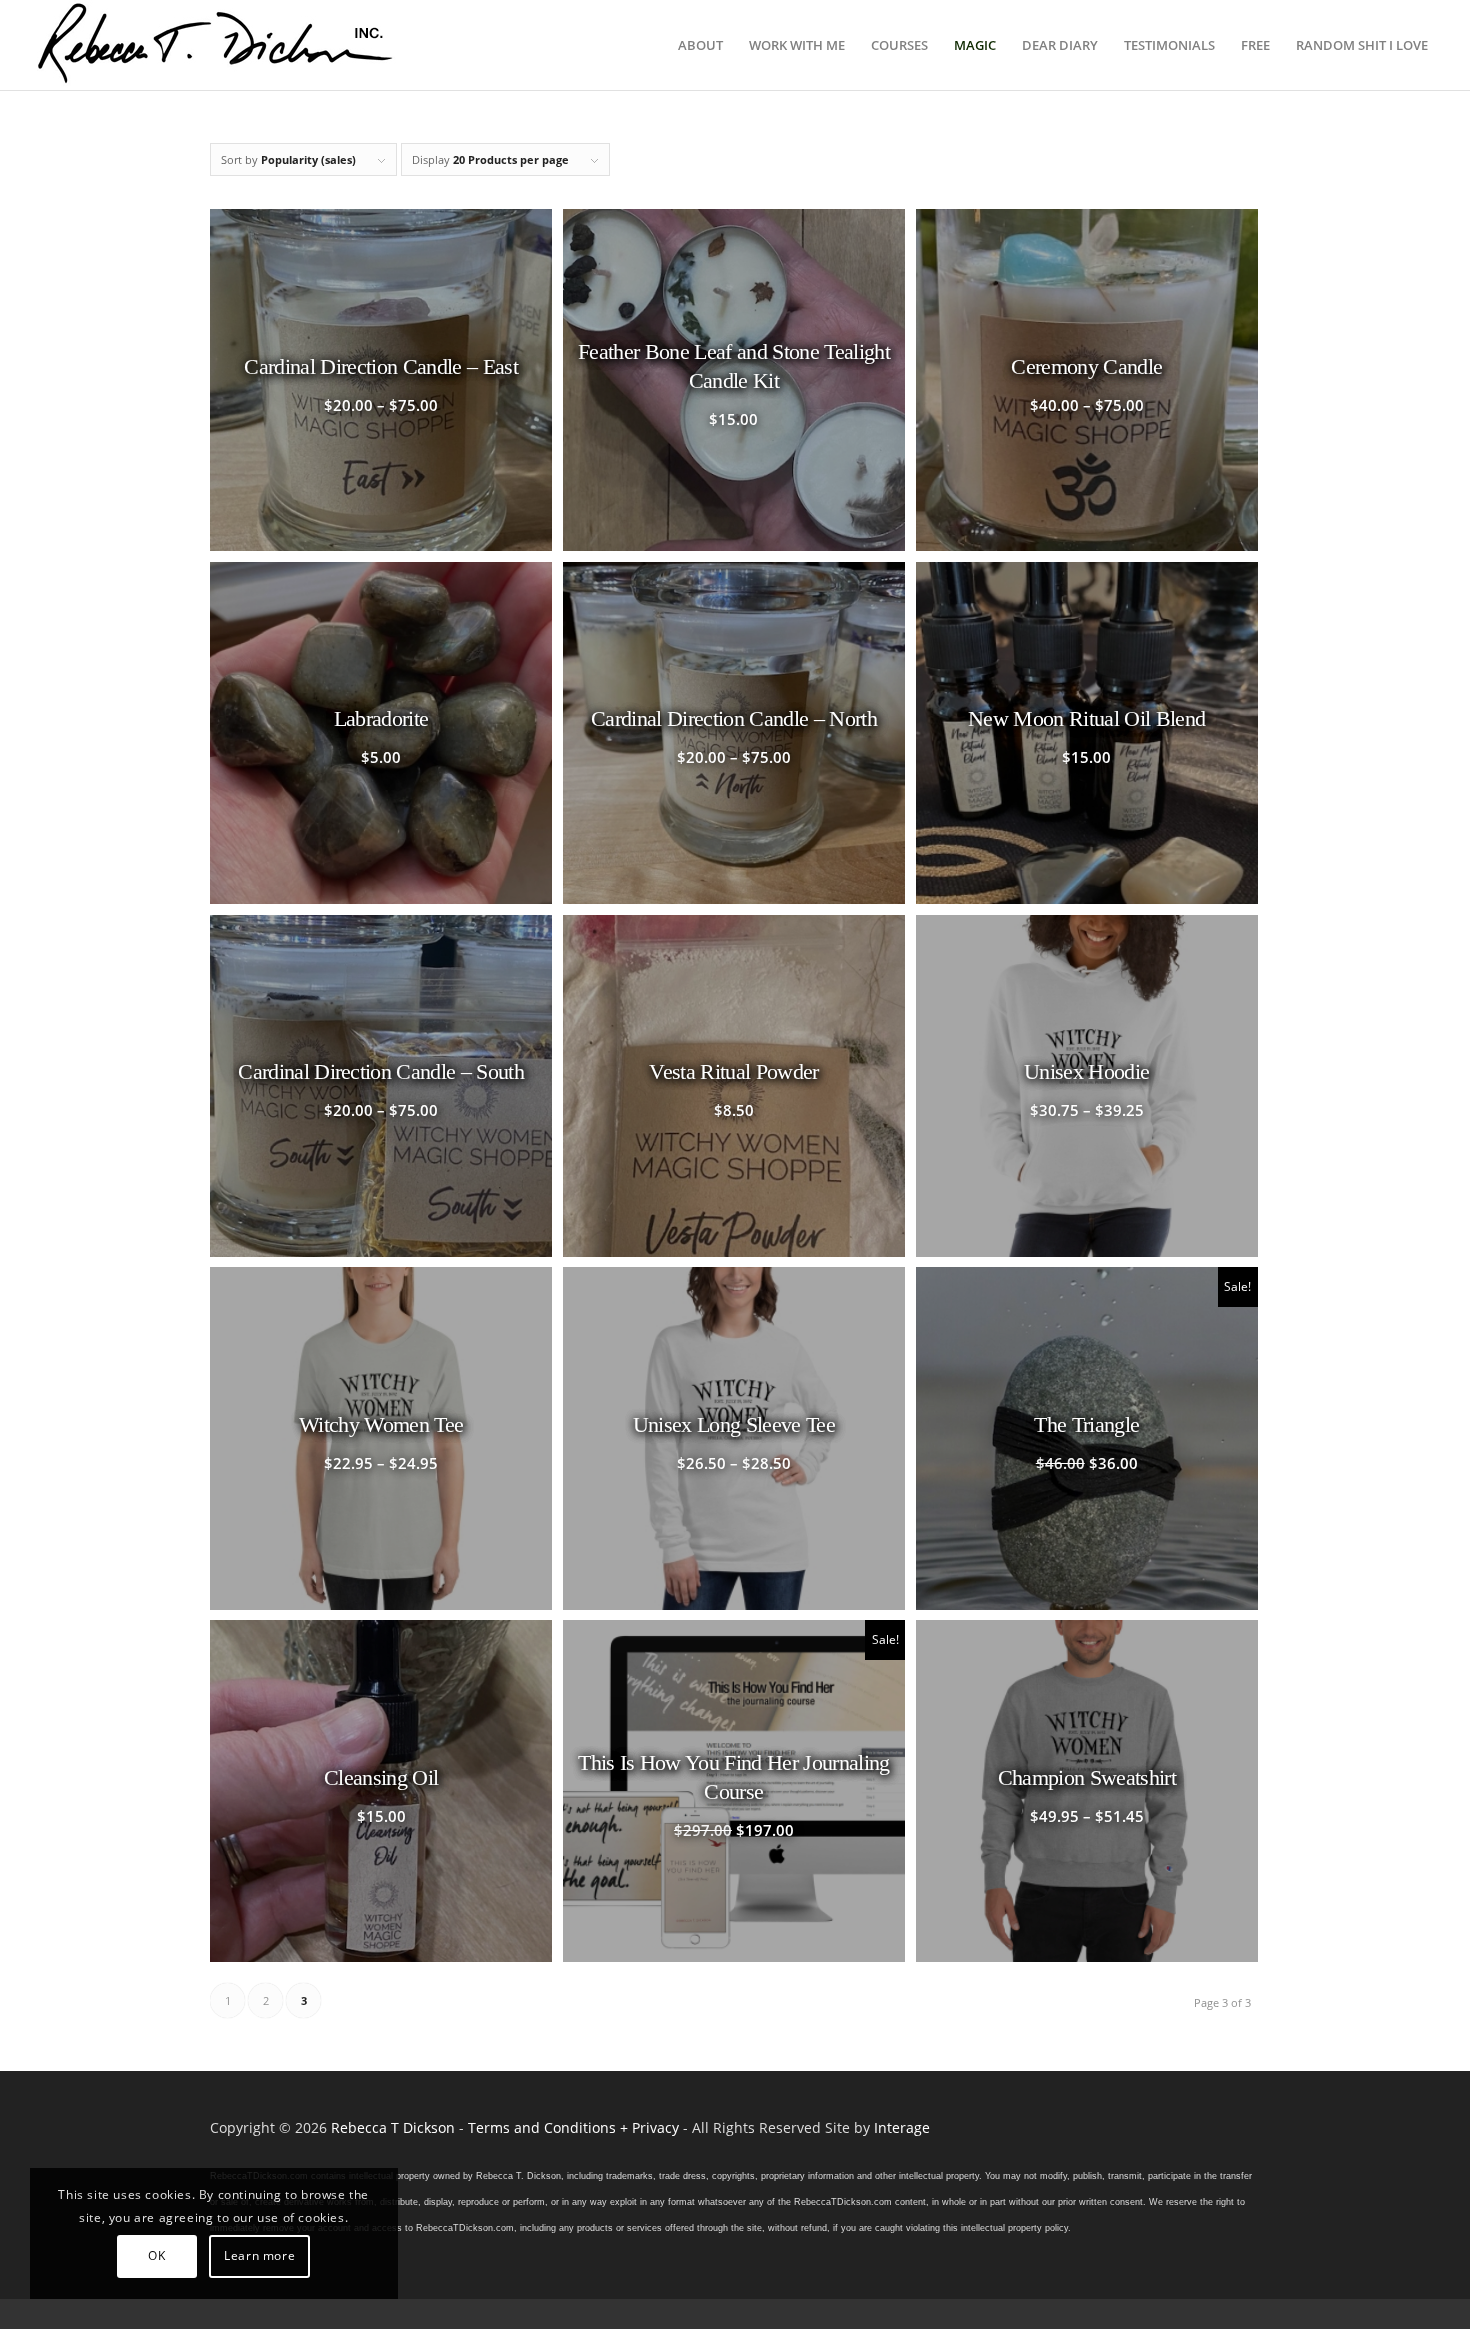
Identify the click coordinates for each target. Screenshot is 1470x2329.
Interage (902, 2127)
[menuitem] (700, 45)
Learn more (259, 2255)
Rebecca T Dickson (393, 2127)
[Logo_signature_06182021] (216, 45)
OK (156, 2255)
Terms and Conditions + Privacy (573, 2127)
